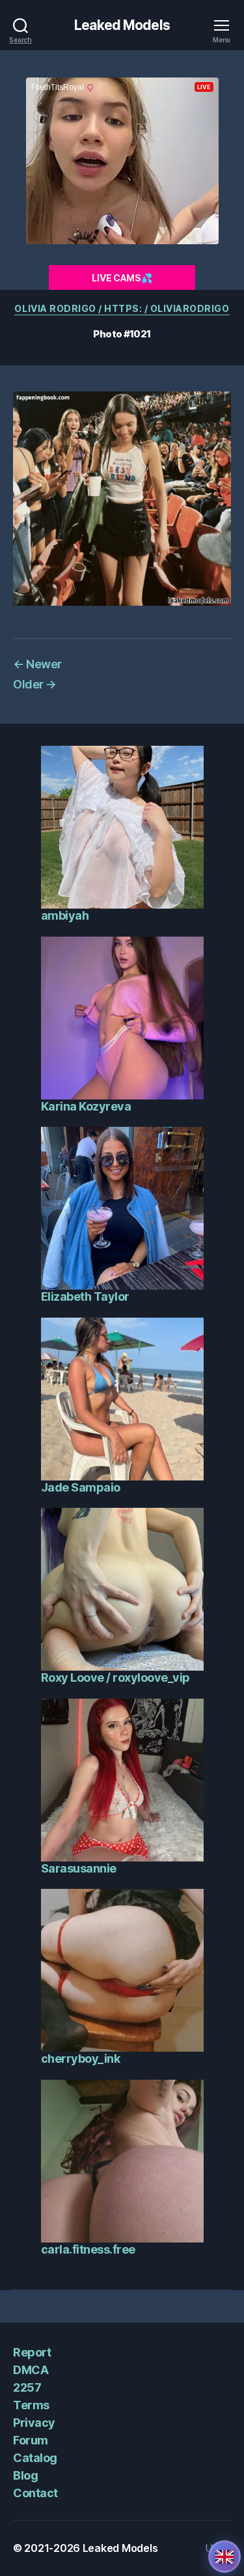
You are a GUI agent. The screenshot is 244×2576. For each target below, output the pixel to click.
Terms (31, 2405)
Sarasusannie (79, 1868)
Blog (25, 2475)
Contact (35, 2493)
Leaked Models (122, 25)
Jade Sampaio (81, 1487)
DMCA (31, 2370)
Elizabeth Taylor (85, 1296)
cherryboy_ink (81, 2059)
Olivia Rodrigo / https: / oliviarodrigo (122, 308)
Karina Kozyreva (86, 1106)
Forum (31, 2440)
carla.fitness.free (88, 2249)
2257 (27, 2387)
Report (32, 2352)
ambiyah (65, 915)
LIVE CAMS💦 (122, 278)
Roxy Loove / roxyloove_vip (115, 1677)
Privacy (34, 2423)
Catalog (35, 2458)
